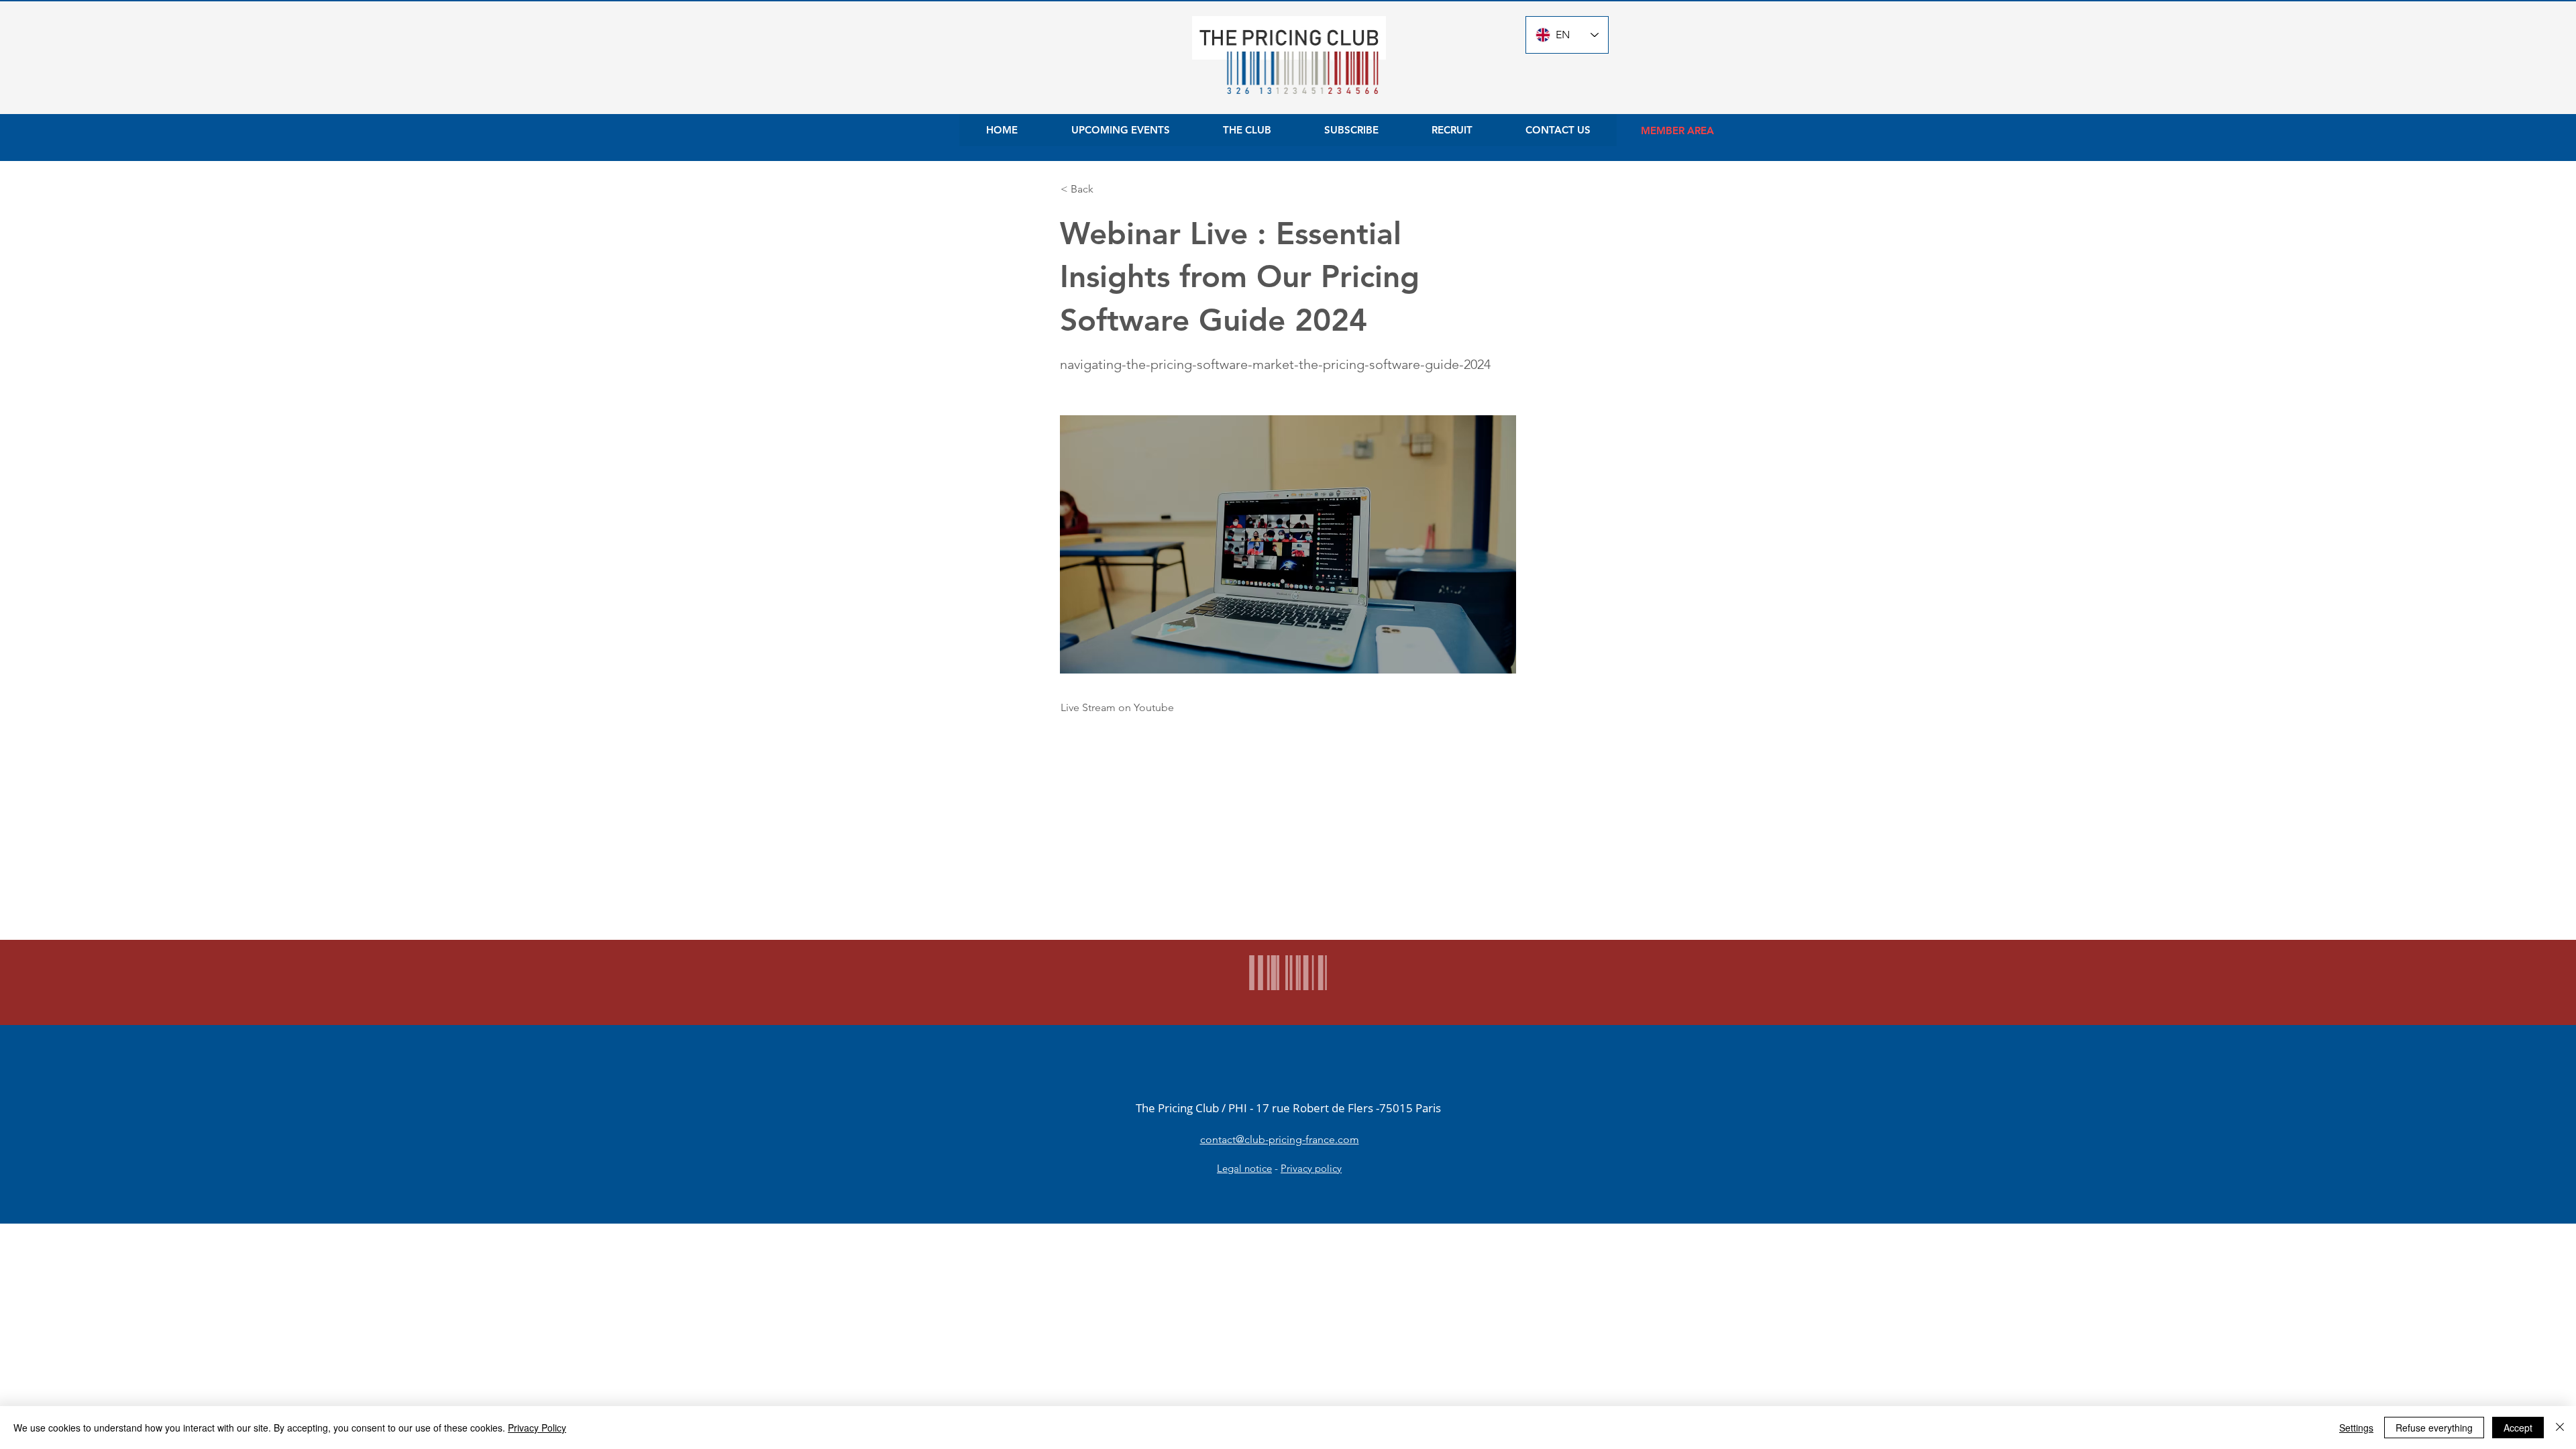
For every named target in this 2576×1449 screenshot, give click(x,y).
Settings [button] (2356, 1428)
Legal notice (1244, 1168)
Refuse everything (2434, 1428)
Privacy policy (1311, 1168)
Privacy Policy (537, 1428)
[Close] (2560, 1428)
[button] (1105, 189)
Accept (2518, 1428)
